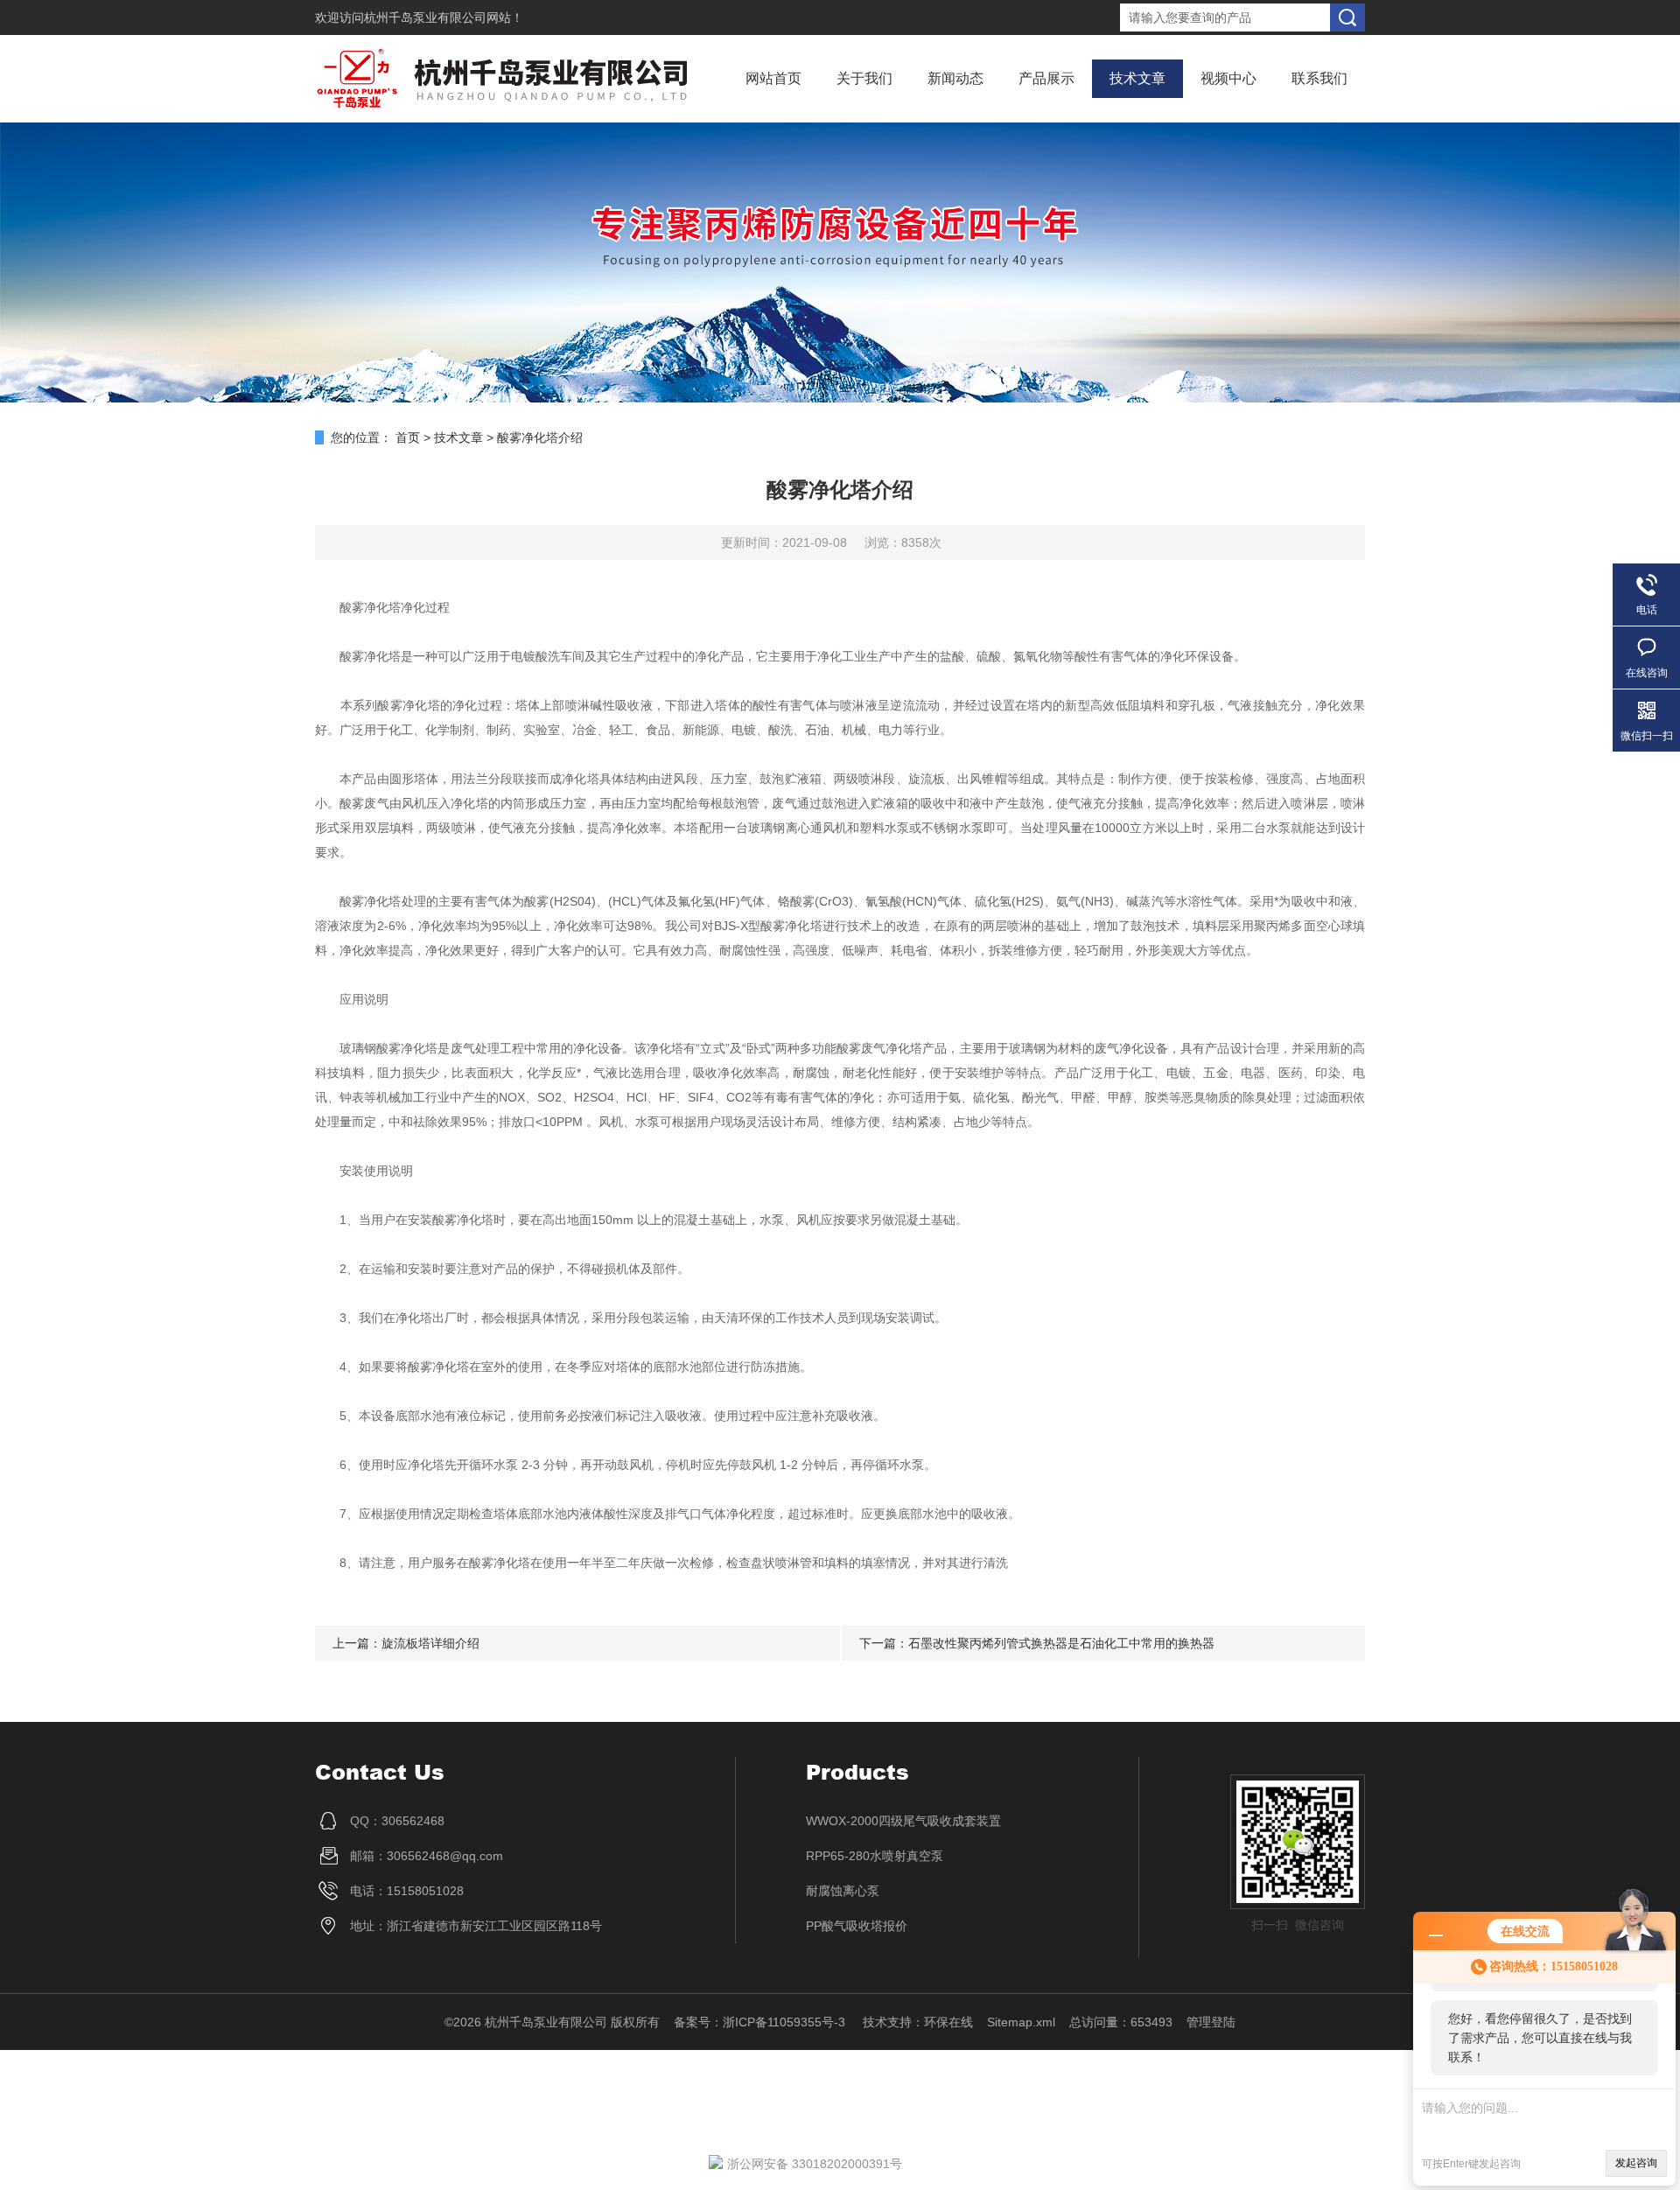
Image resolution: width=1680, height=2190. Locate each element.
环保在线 (948, 2022)
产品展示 (1046, 78)
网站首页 (773, 78)
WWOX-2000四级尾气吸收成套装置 (903, 1821)
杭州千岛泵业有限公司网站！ (444, 17)
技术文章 (1137, 78)
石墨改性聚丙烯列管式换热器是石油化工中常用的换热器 (1061, 1643)
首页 (408, 437)
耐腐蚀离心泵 (843, 1891)
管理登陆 (1211, 2022)
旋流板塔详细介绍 (430, 1643)
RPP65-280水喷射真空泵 (875, 1856)
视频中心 (1228, 78)
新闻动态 (955, 78)
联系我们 (1319, 78)
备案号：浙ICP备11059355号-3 (761, 2022)
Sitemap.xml (1021, 2022)
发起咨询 (1636, 2163)
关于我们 (864, 78)
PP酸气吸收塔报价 (857, 1926)
